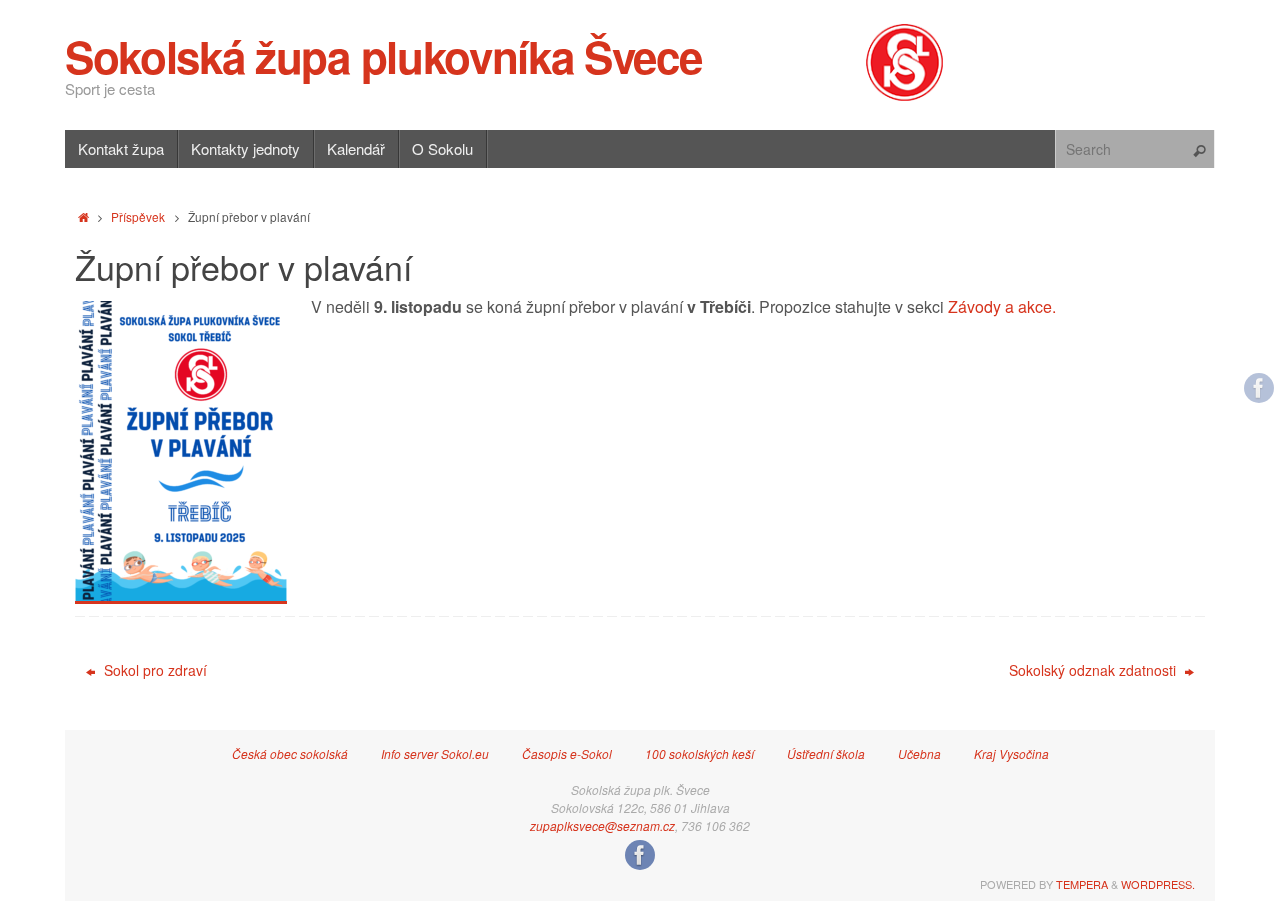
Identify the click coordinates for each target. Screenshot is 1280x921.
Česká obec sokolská (290, 753)
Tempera (1082, 884)
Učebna (919, 753)
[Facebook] (1259, 388)
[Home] (83, 216)
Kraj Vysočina (1011, 753)
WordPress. (1158, 884)
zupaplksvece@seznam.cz (602, 825)
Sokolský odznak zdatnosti (1094, 670)
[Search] (1199, 151)
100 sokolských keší (699, 753)
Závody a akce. (1002, 306)
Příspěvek (138, 216)
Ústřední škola (826, 753)
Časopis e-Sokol (567, 753)
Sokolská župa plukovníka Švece (383, 56)
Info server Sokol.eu (435, 753)
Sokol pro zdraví (153, 670)
